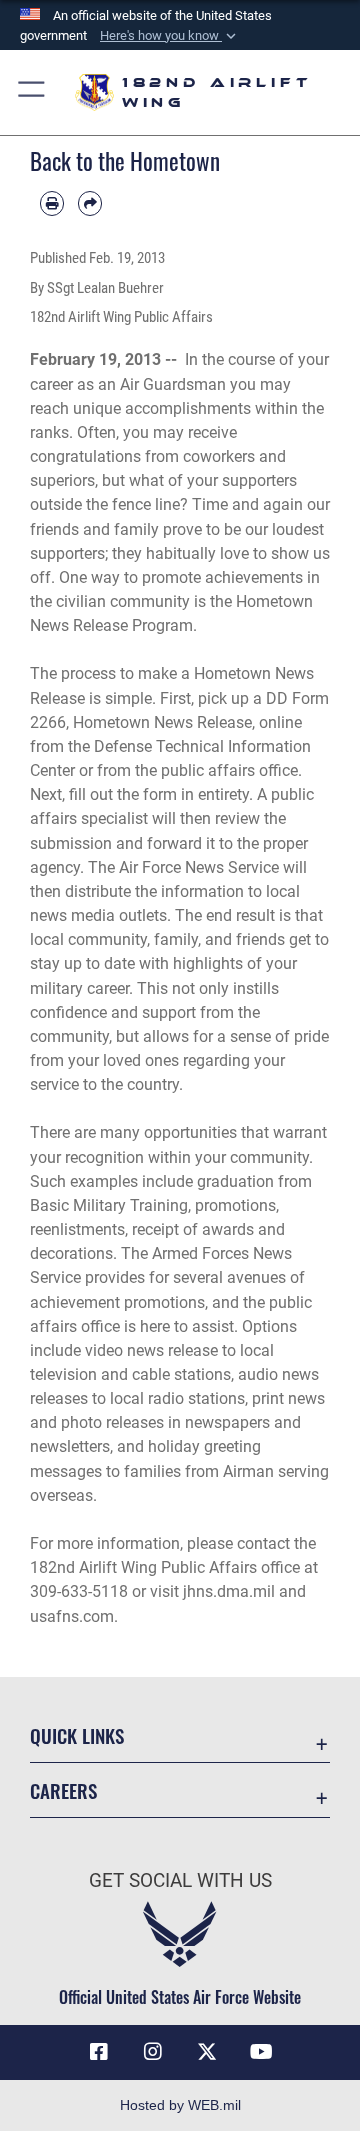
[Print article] (52, 203)
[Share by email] (90, 203)
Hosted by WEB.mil (180, 2105)
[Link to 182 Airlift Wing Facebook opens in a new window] (99, 2052)
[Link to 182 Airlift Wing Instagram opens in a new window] (153, 2052)
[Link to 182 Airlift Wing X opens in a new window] (207, 2052)
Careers (63, 1790)
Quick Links (77, 1735)
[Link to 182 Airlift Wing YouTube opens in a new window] (261, 2052)
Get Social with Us (180, 1880)
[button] (170, 36)
